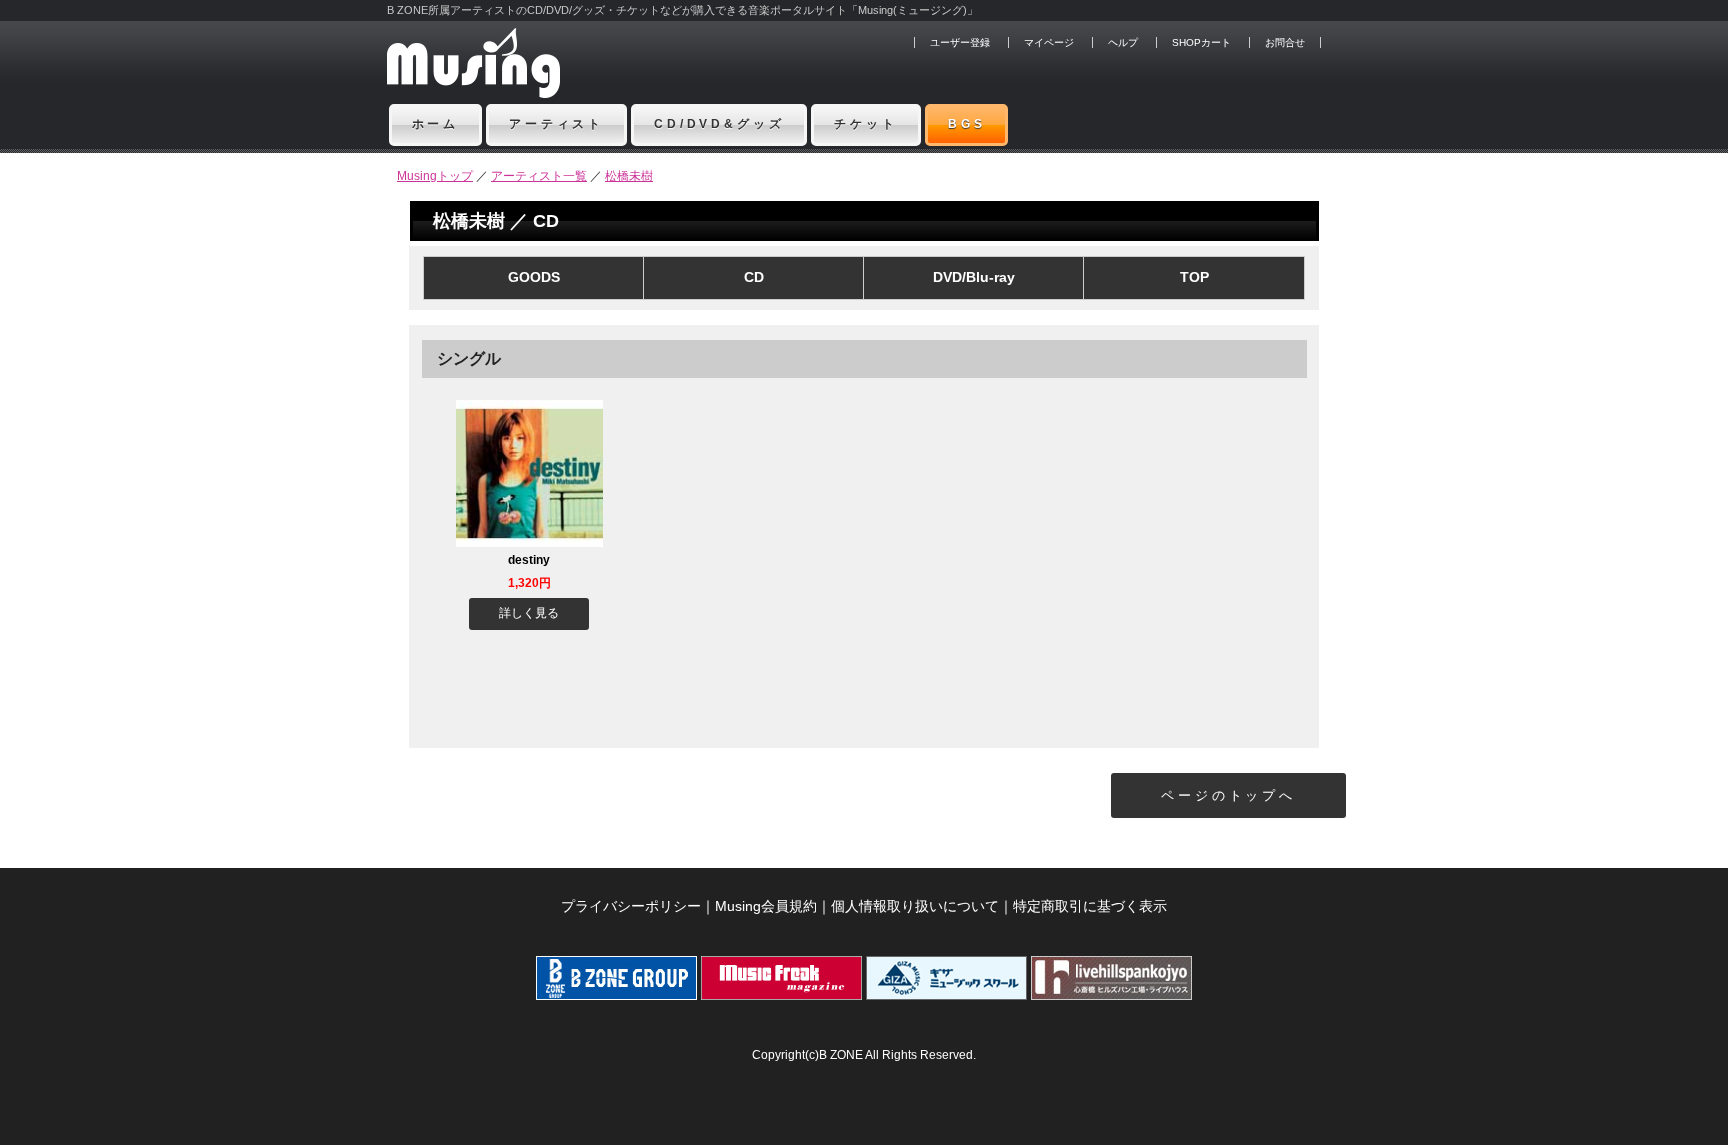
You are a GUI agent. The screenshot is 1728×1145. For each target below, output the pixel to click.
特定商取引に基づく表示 (1090, 906)
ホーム (436, 124)
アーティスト (556, 124)
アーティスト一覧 (539, 176)
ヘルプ (1123, 42)
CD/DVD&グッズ (719, 124)
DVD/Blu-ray (974, 277)
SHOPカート (1201, 42)
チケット (865, 124)
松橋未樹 (629, 176)
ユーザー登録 (960, 42)
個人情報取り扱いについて (915, 906)
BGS (967, 124)
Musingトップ (435, 176)
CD (754, 277)
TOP (1194, 277)
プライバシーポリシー (631, 906)
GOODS (534, 277)
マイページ (1049, 42)
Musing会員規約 (766, 906)
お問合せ (1285, 42)
